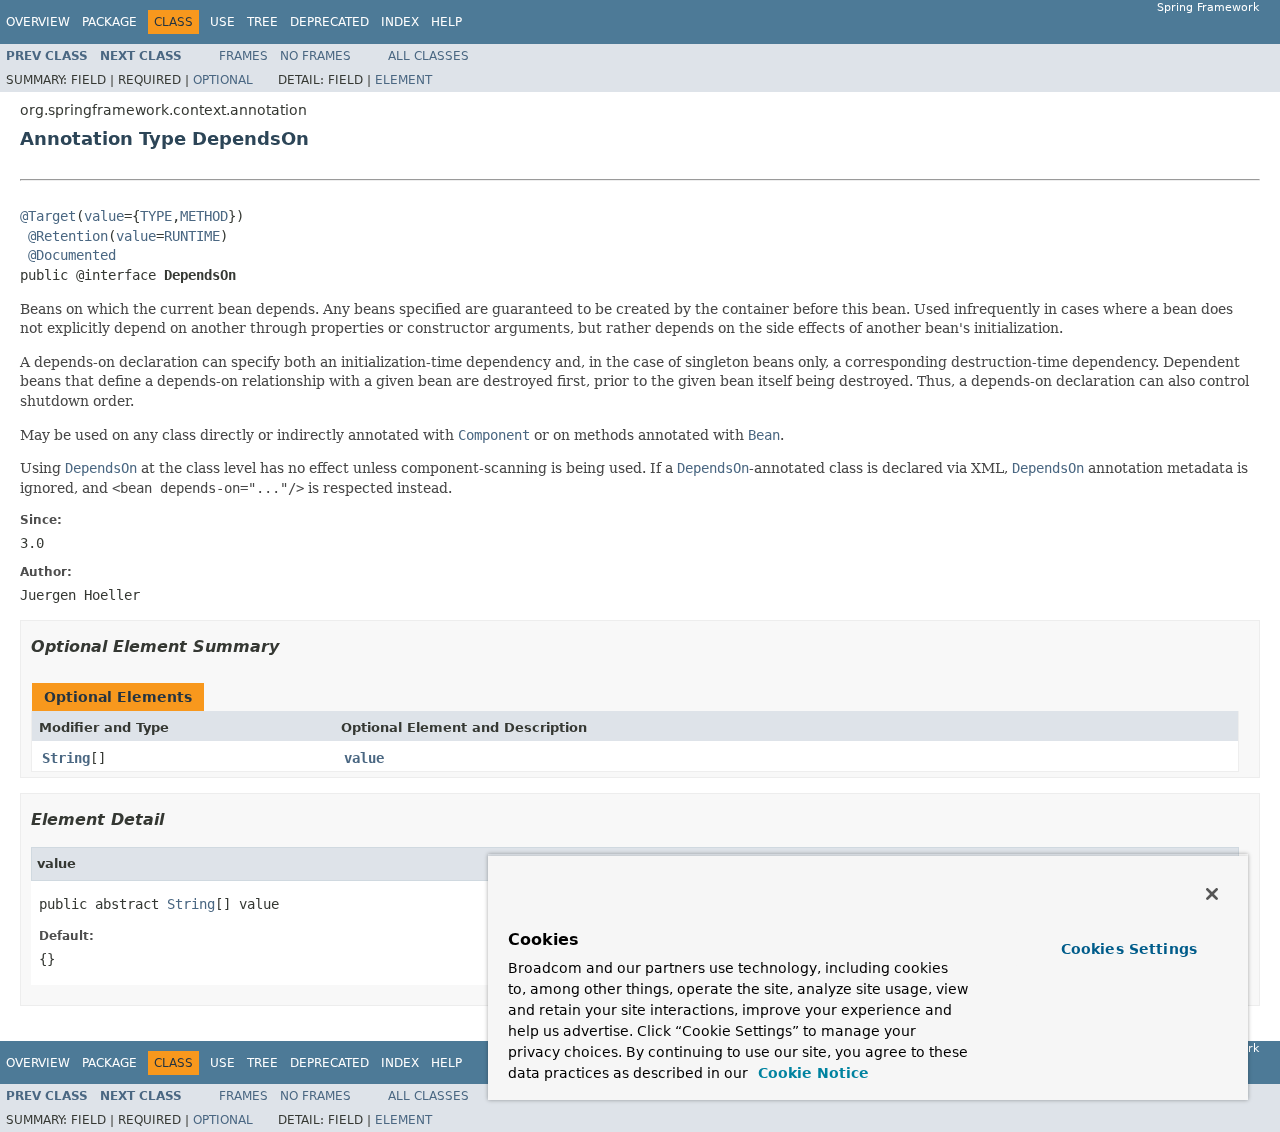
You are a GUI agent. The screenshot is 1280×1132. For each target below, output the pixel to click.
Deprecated (329, 22)
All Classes (428, 56)
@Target (48, 216)
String (66, 758)
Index (400, 22)
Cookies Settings (1129, 949)
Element (403, 80)
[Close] (1212, 894)
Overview (38, 22)
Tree (262, 22)
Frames (243, 56)
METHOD (204, 216)
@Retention (68, 236)
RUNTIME (192, 236)
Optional (223, 80)
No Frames (315, 56)
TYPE (156, 216)
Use (222, 22)
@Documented (72, 255)
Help (446, 22)
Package (109, 22)
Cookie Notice (811, 1073)
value (104, 216)
